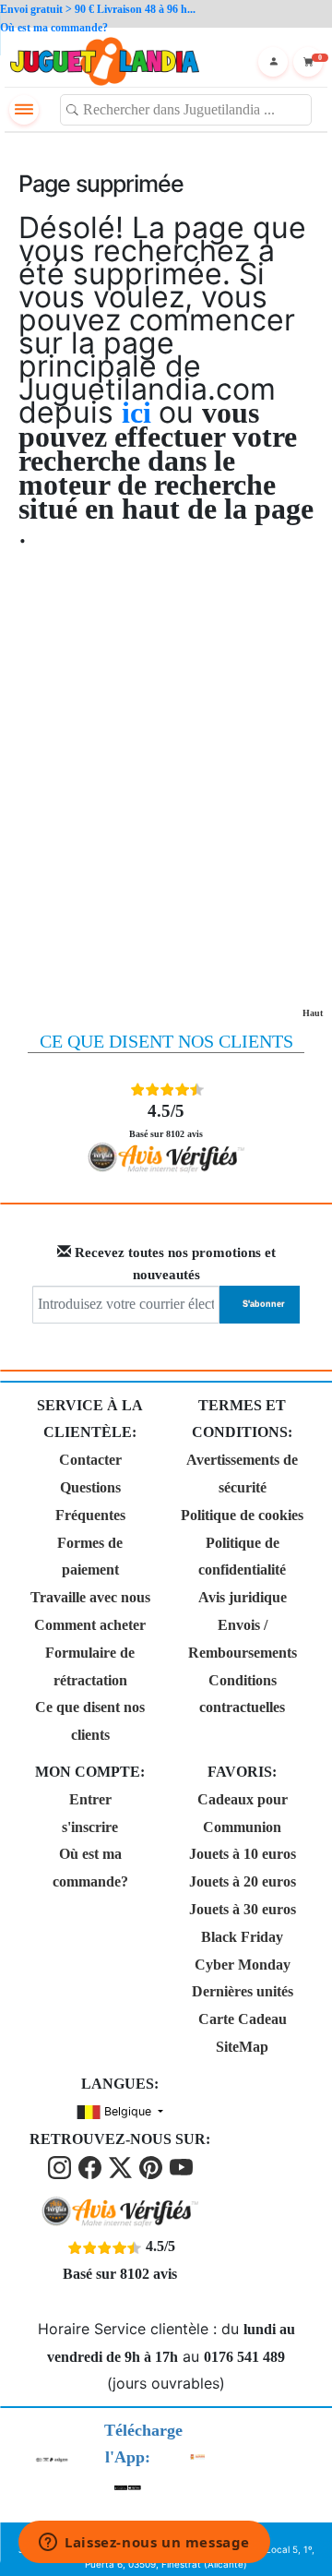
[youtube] (181, 2166)
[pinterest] (153, 2166)
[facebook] (92, 2166)
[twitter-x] (122, 2166)
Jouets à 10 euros (243, 1854)
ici (140, 413)
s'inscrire (90, 1827)
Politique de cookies (242, 1515)
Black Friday (242, 1937)
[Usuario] (273, 62)
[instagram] (61, 2166)
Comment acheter (90, 1625)
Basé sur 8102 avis (166, 1120)
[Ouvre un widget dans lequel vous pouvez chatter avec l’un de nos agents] (144, 2544)
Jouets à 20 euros (243, 1881)
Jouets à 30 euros (243, 1909)
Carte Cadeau (243, 2019)
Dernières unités (243, 1991)
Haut (313, 1013)
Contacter (90, 1460)
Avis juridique (243, 1597)
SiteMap (242, 2047)
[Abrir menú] (24, 110)
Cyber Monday (243, 1965)
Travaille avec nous (90, 1597)
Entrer (90, 1799)
